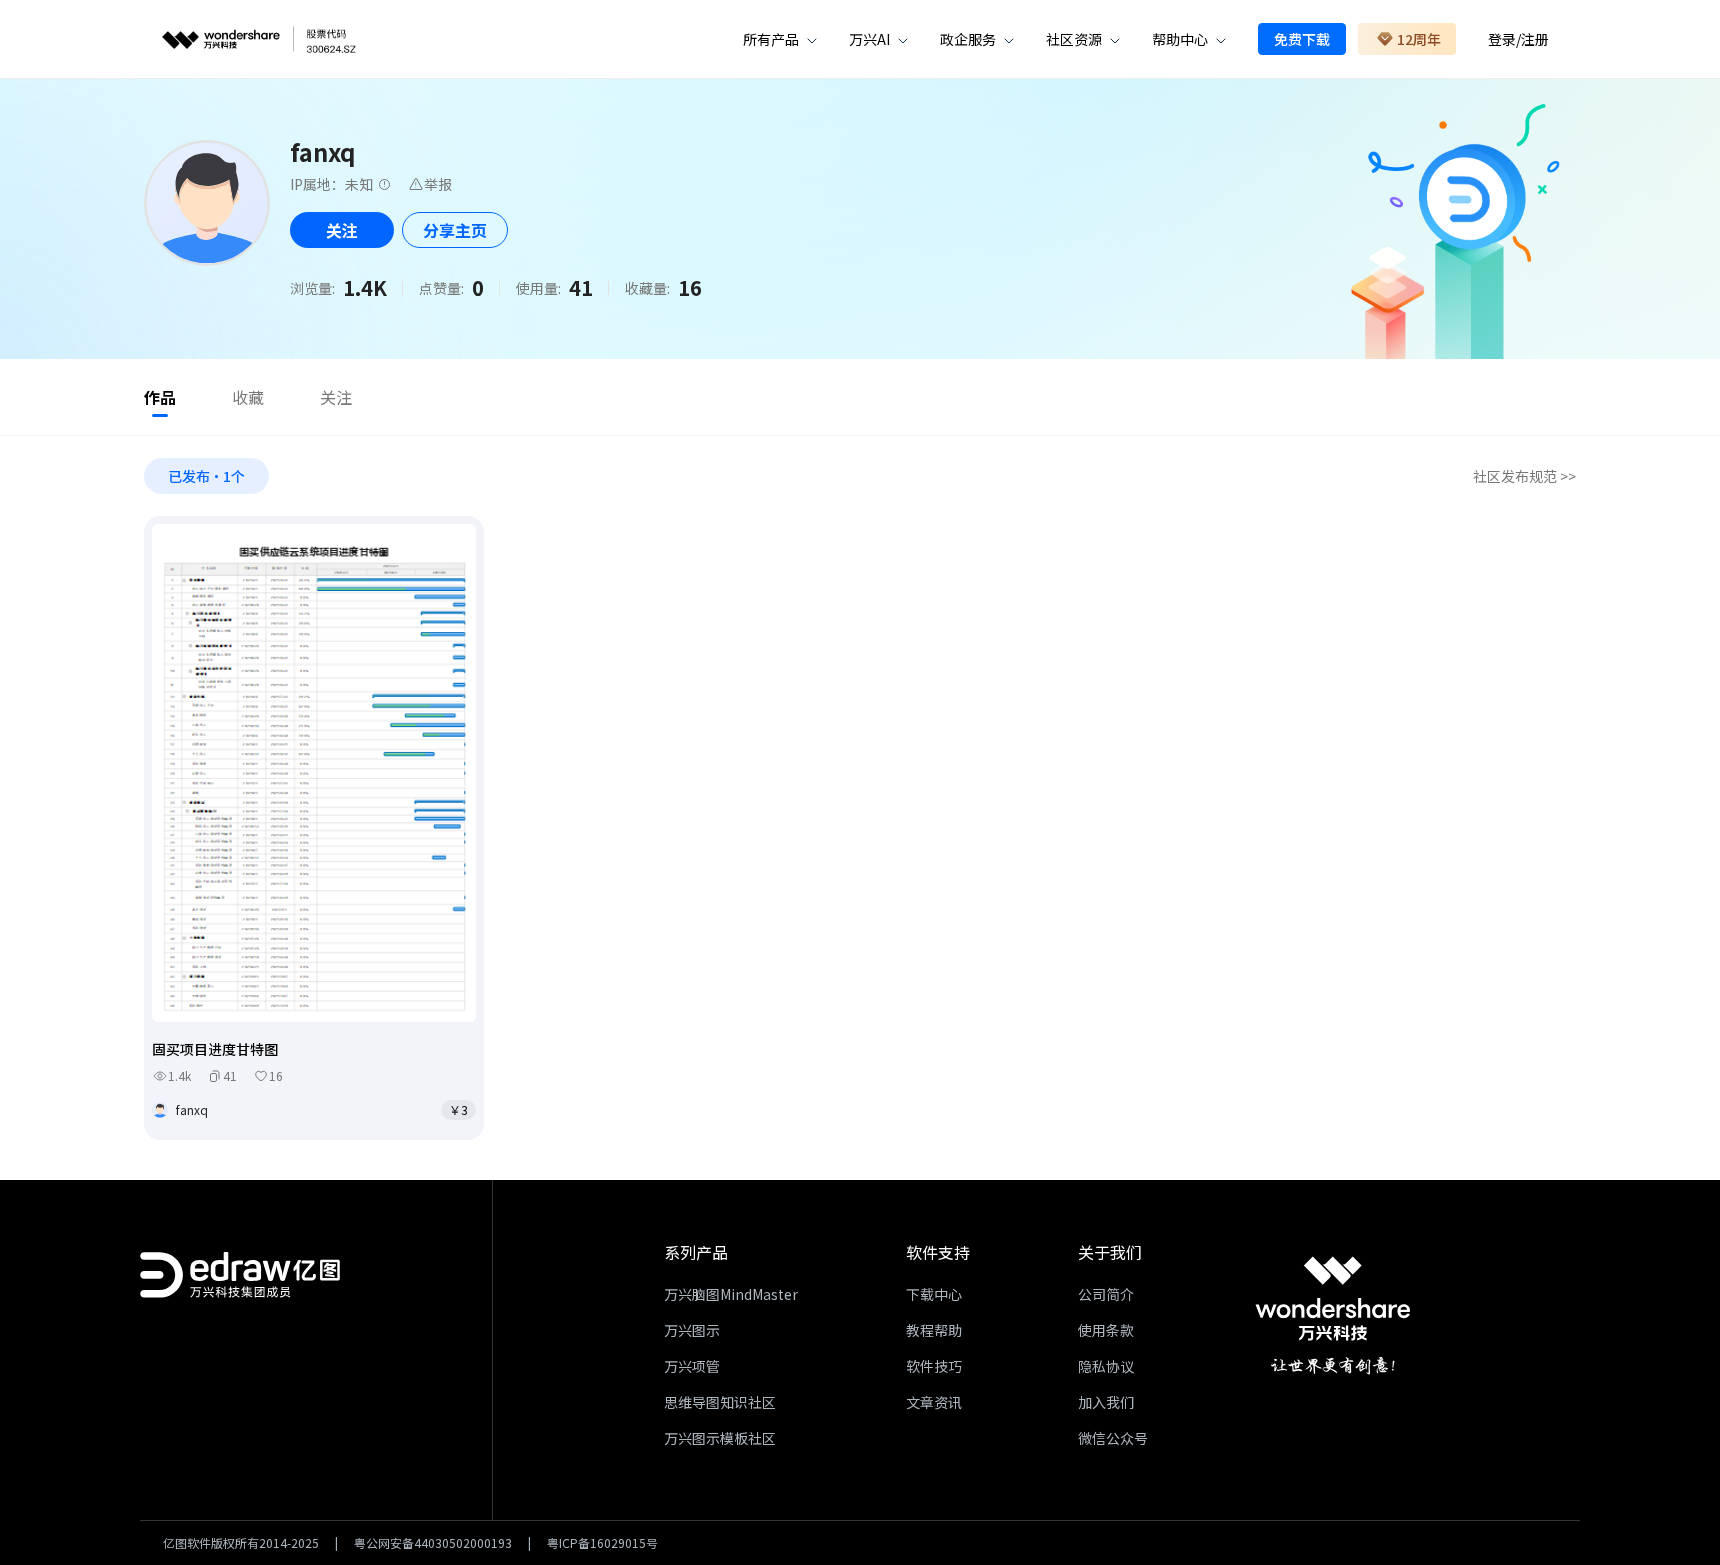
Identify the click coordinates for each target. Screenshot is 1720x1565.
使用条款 (1106, 1330)
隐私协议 (1106, 1366)
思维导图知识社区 (720, 1402)
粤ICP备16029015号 (602, 1543)
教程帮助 (934, 1330)
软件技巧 (934, 1366)
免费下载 (1302, 39)
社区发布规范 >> (1524, 476)
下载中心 (934, 1294)
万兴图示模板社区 (720, 1438)
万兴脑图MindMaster (731, 1294)
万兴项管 (692, 1366)
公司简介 (1106, 1294)
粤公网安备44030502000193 (433, 1543)
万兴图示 (692, 1330)
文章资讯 (934, 1402)
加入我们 (1106, 1402)
